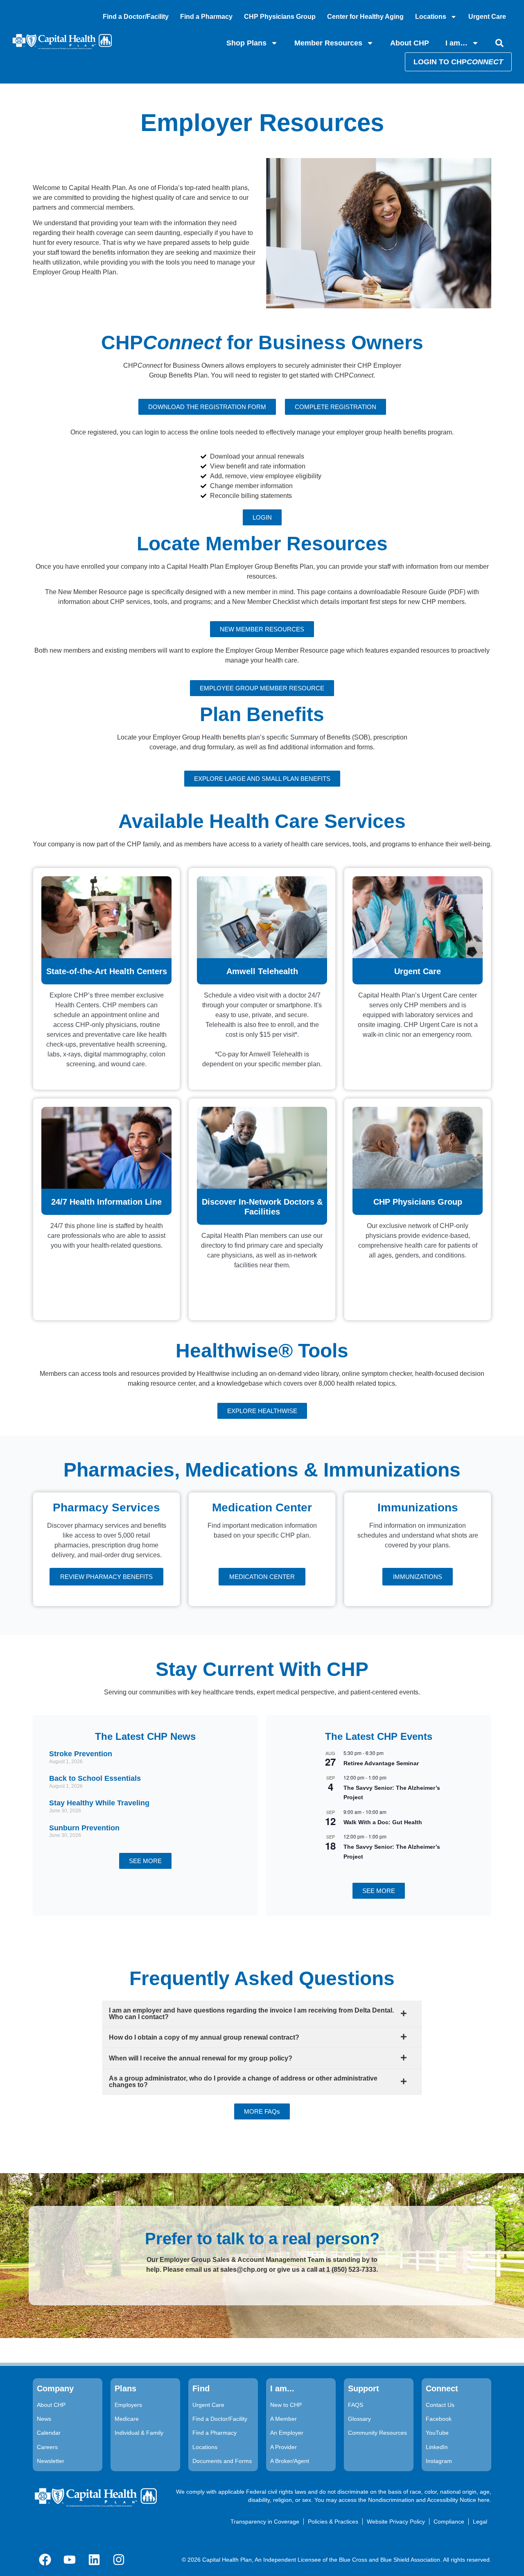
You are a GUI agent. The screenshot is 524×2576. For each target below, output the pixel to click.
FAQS (356, 2405)
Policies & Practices (333, 2522)
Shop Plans (246, 43)
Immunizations (418, 1577)
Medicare (127, 2419)
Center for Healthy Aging (365, 17)
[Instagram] (119, 2560)
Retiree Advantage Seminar (381, 1763)
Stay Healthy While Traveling (99, 1803)
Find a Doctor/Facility (136, 17)
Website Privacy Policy (396, 2522)
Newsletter (51, 2461)
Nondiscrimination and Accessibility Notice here (429, 2500)
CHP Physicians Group (280, 17)
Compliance (449, 2522)
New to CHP (286, 2405)
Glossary (359, 2419)
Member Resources (328, 43)
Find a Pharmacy (206, 17)
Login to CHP (458, 62)
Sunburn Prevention (84, 1828)
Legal (480, 2522)
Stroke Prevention (81, 1754)
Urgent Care (487, 17)
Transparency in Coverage (265, 2522)
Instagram (439, 2461)
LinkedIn (437, 2447)
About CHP (410, 43)
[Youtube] (70, 2560)
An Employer (287, 2433)
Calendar (49, 2433)
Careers (47, 2447)
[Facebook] (45, 2560)
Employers (128, 2405)
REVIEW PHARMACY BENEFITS (106, 1577)
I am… (456, 43)
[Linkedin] (94, 2560)
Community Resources (377, 2433)
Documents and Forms (222, 2461)
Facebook (439, 2419)
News (44, 2419)
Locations (431, 17)
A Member (283, 2419)
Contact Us (440, 2405)
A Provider (283, 2447)
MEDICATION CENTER (262, 1577)
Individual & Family (139, 2433)
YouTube (437, 2433)
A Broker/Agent (290, 2461)
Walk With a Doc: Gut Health (383, 1822)
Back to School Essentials (95, 1778)
